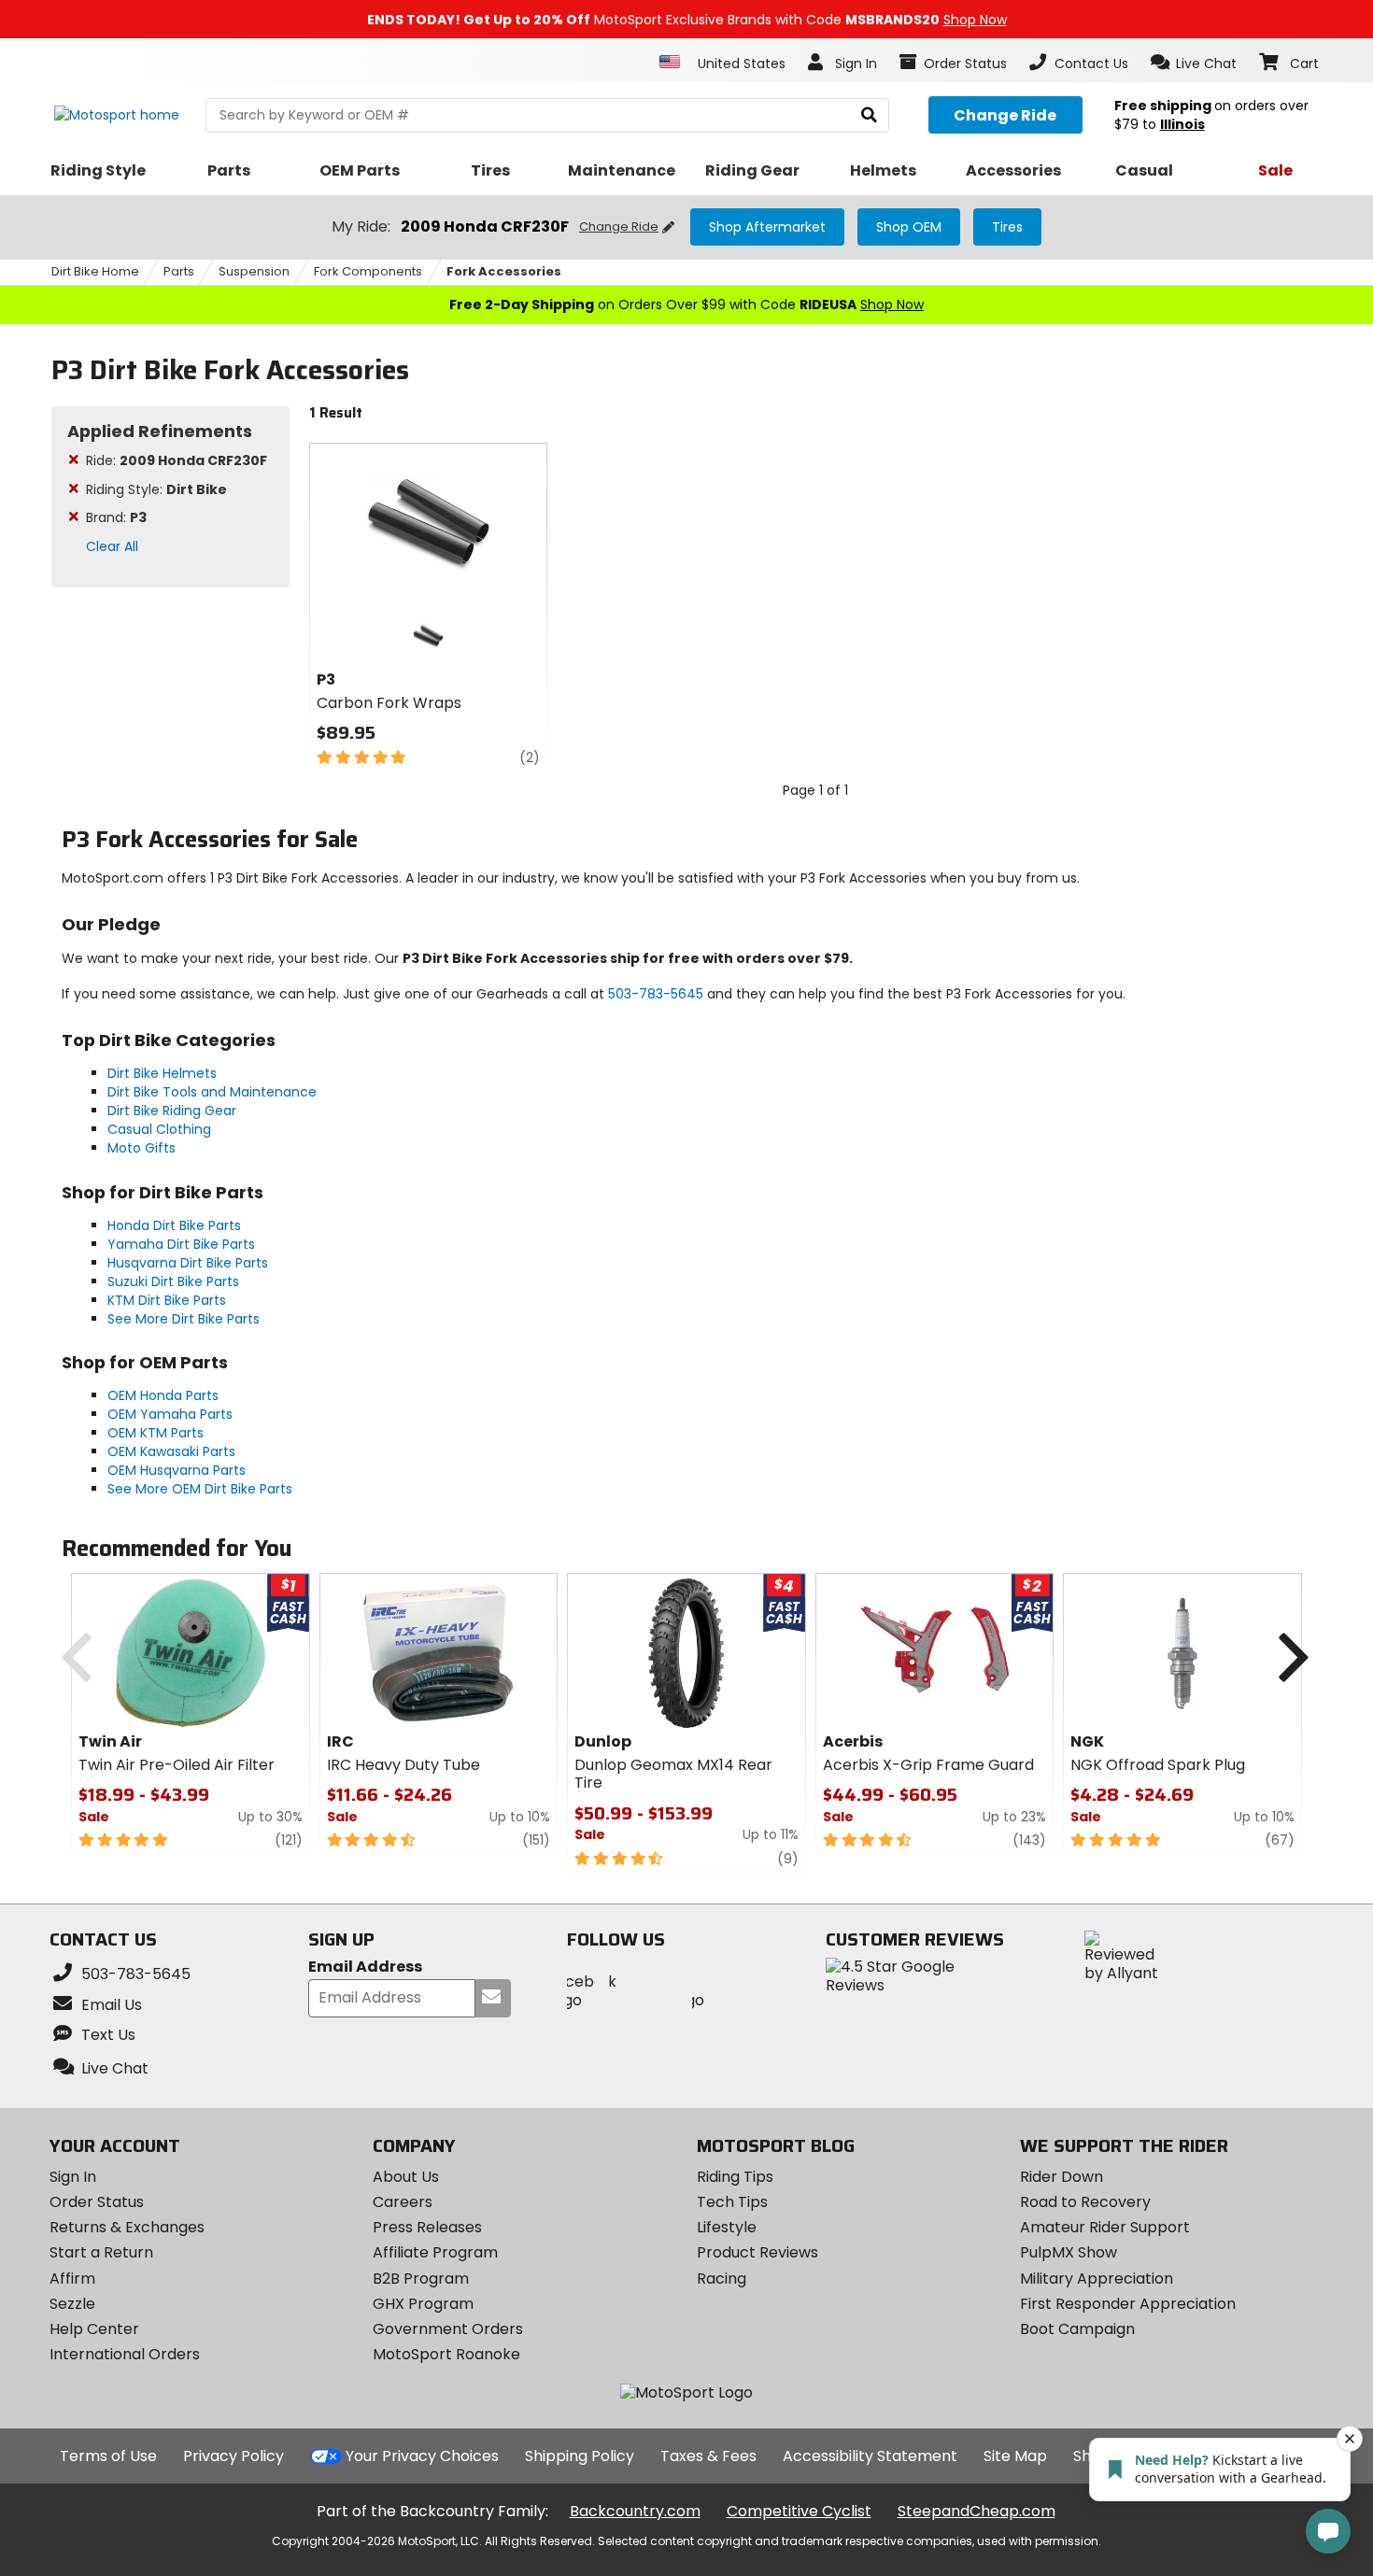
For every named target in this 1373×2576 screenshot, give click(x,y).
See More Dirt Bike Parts (184, 1319)
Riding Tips (735, 2177)
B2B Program (421, 2279)
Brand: (116, 517)
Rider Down (1062, 2177)
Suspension (254, 271)
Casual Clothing (159, 1129)
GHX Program (423, 2304)
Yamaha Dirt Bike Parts (181, 1244)
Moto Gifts (142, 1148)
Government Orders (448, 2329)
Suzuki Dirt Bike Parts (173, 1281)
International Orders (125, 2354)
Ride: (177, 460)
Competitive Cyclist (799, 2511)
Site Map (1015, 2456)
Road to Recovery (1085, 2202)
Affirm (72, 2279)
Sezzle (72, 2304)
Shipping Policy (580, 2456)
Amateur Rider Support (1105, 2227)
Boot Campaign (1077, 2329)
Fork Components (368, 271)
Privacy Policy (234, 2456)
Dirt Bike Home (95, 271)
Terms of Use (108, 2456)
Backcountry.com (635, 2511)
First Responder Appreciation (1128, 2304)
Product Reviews (757, 2252)
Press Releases (427, 2227)
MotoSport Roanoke (446, 2354)
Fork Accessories (504, 271)
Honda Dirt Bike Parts (174, 1225)
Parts (179, 271)
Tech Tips (732, 2202)
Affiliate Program (435, 2252)
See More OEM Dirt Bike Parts (200, 1489)
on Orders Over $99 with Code (686, 304)
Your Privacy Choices (422, 2456)
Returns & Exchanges (127, 2227)
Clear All (112, 546)
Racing (722, 2279)
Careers (403, 2202)
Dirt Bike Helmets (162, 1073)
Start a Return (101, 2252)
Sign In (73, 2177)
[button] (1194, 63)
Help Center (94, 2329)
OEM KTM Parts (156, 1433)
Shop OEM (909, 227)
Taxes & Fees (708, 2456)
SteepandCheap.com (977, 2511)
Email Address (365, 1967)
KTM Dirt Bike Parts (167, 1300)
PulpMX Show (1069, 2252)
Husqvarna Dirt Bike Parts (188, 1263)
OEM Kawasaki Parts (171, 1451)
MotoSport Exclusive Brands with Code (687, 20)
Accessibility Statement (870, 2456)
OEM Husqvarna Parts (177, 1470)
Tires (1007, 227)
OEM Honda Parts (163, 1395)
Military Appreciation (1097, 2279)
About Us (406, 2177)
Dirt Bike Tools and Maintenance (212, 1092)
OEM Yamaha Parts (170, 1414)
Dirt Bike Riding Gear (172, 1111)
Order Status (97, 2202)
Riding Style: (156, 489)
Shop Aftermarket (767, 227)
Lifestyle (727, 2227)
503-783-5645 (656, 994)
